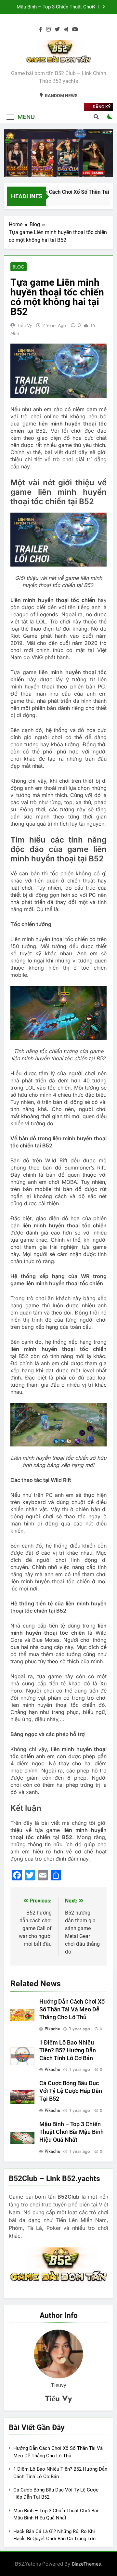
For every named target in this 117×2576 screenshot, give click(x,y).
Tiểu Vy (25, 325)
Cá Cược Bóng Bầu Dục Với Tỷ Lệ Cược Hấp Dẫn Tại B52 (71, 2091)
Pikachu (52, 2029)
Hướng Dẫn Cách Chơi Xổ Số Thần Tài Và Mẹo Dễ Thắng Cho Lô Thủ (72, 2009)
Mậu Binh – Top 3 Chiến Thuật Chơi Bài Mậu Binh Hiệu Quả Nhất (55, 7)
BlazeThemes (86, 2564)
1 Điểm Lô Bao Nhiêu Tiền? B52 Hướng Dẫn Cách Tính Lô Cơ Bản (68, 2050)
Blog (19, 267)
